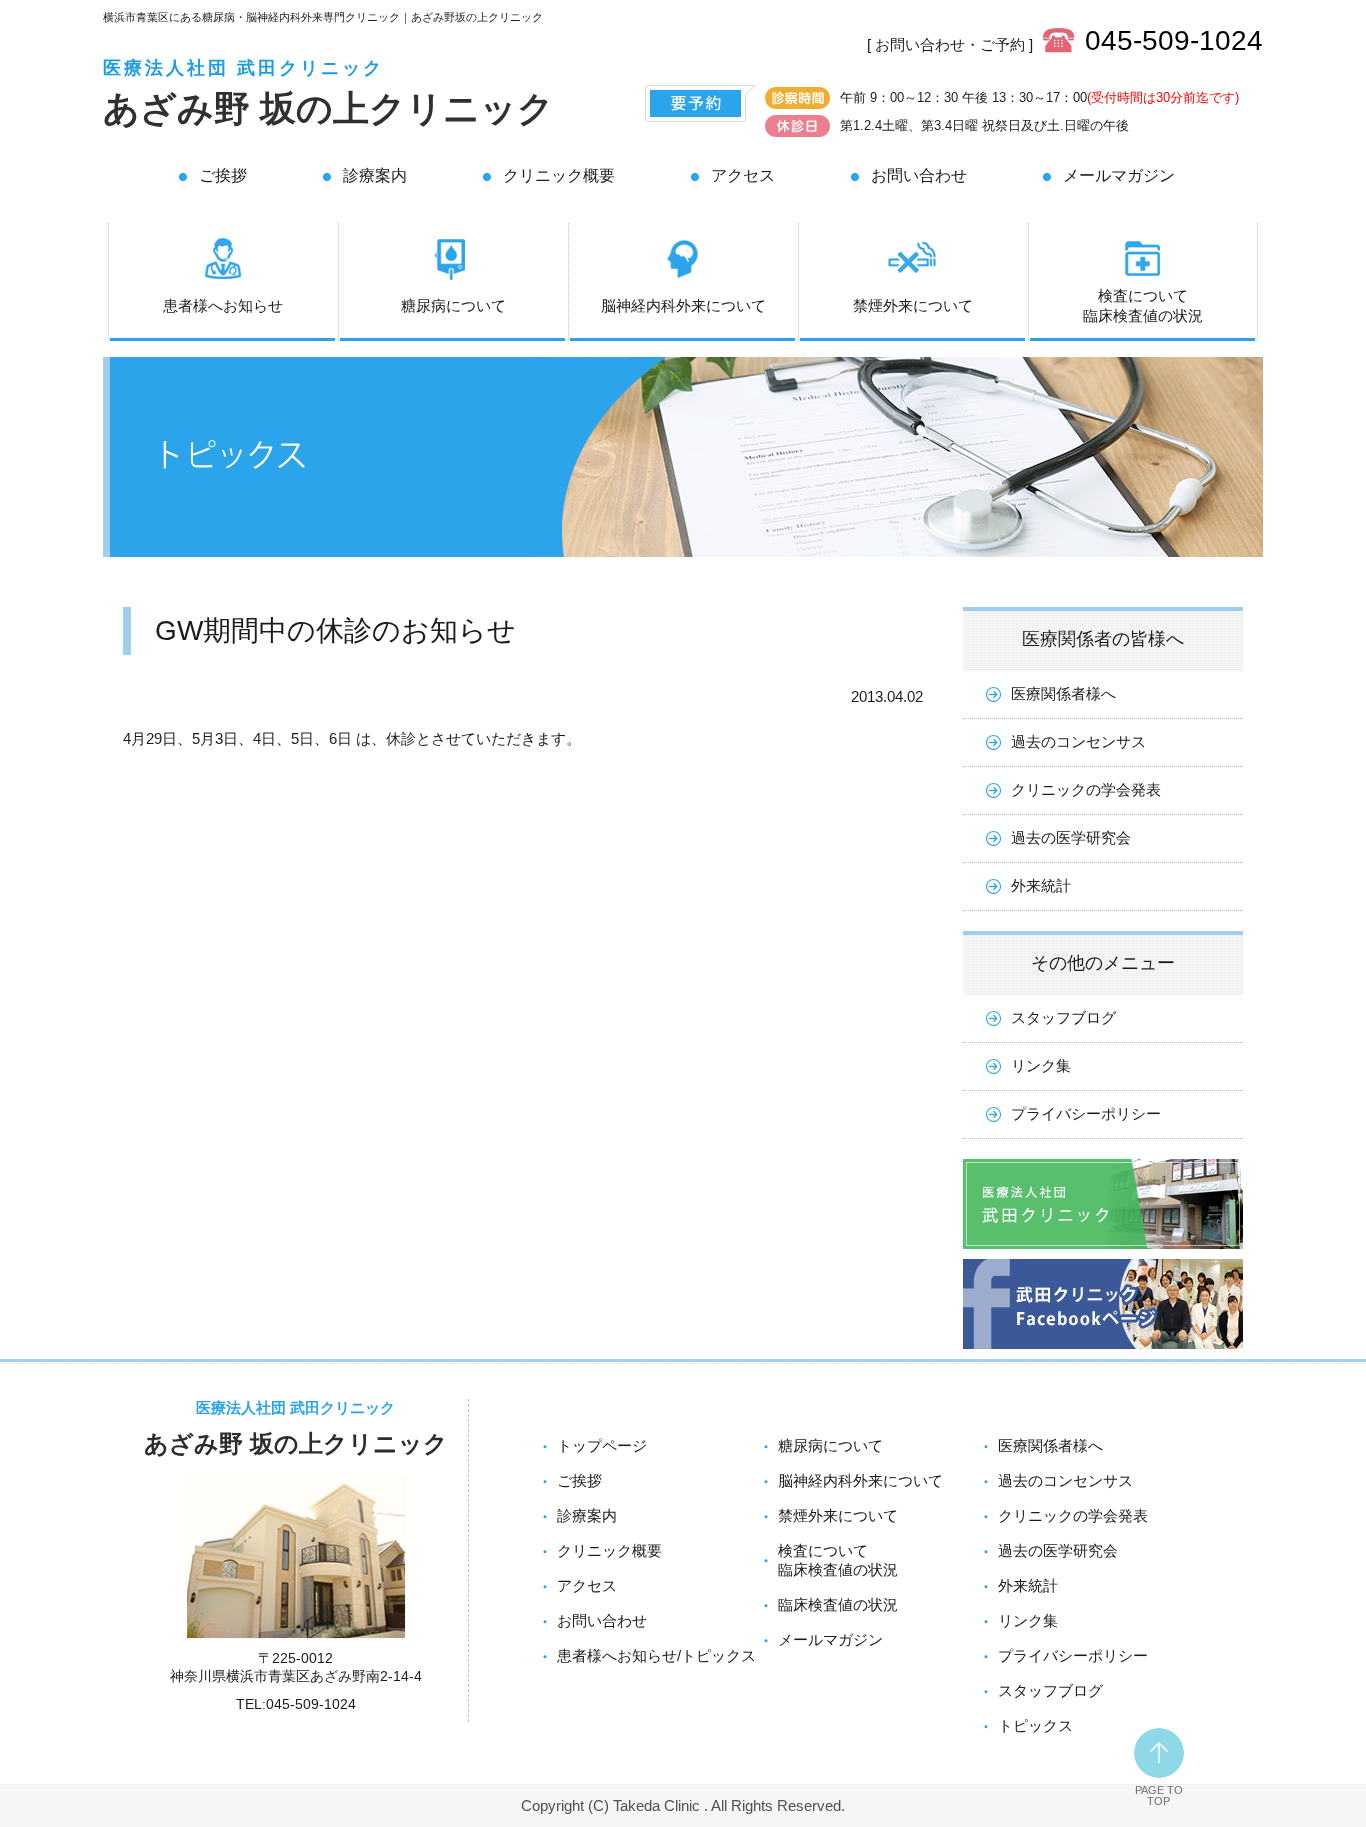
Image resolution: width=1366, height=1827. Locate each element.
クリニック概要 (559, 175)
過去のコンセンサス (1078, 741)
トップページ (602, 1445)
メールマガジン (1119, 175)
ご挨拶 (223, 175)
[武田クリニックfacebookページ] (1103, 1353)
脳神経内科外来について (683, 305)
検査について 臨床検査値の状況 (1143, 305)
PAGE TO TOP (1159, 1795)
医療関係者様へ (1063, 693)
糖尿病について (453, 305)
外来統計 (1041, 885)
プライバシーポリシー (1086, 1113)
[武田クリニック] (1103, 1253)
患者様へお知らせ (223, 305)
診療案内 (375, 175)
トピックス (1035, 1725)
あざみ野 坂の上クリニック (328, 108)
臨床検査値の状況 (838, 1604)
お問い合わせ (919, 175)
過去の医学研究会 (1071, 837)
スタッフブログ (1063, 1017)
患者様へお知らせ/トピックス (656, 1655)
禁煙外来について (913, 305)
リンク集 (1041, 1065)
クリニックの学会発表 (1086, 789)
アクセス (743, 175)
